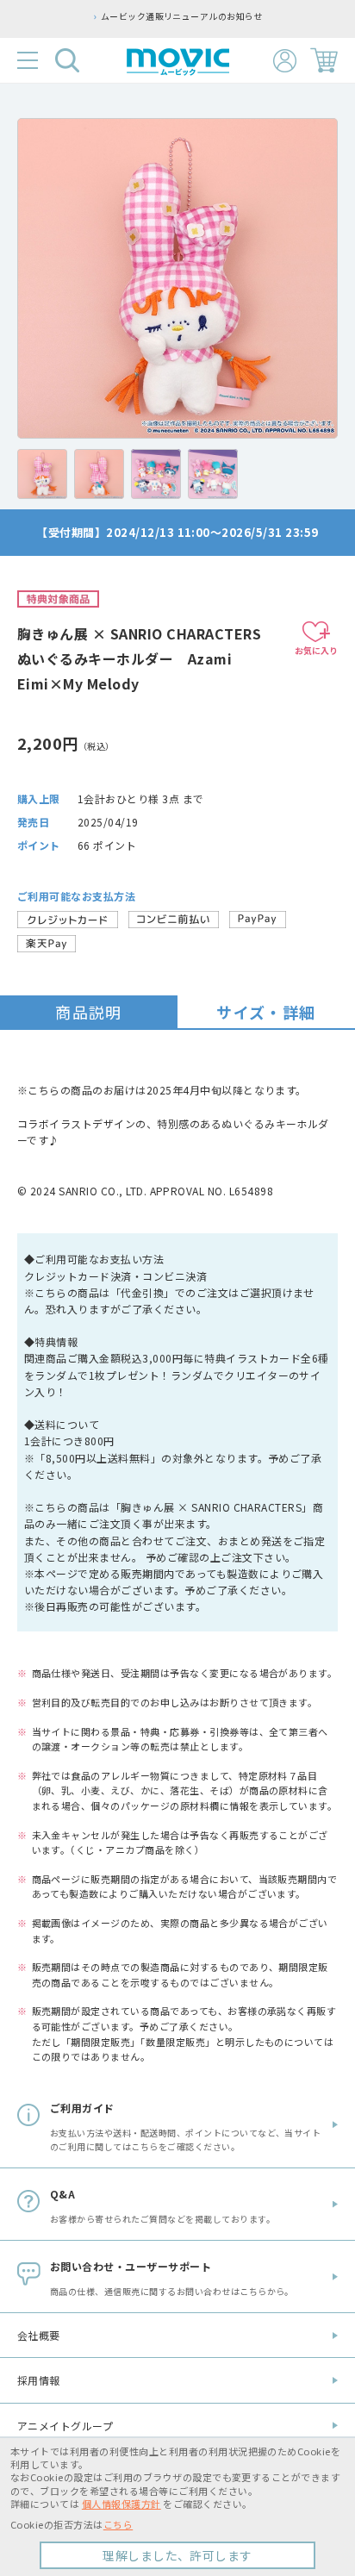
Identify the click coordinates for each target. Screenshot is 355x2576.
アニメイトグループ (65, 2426)
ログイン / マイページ (285, 61)
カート (324, 60)
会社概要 (39, 2335)
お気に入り (316, 650)
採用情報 (39, 2380)
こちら (118, 2524)
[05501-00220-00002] (42, 474)
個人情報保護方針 (121, 2504)
